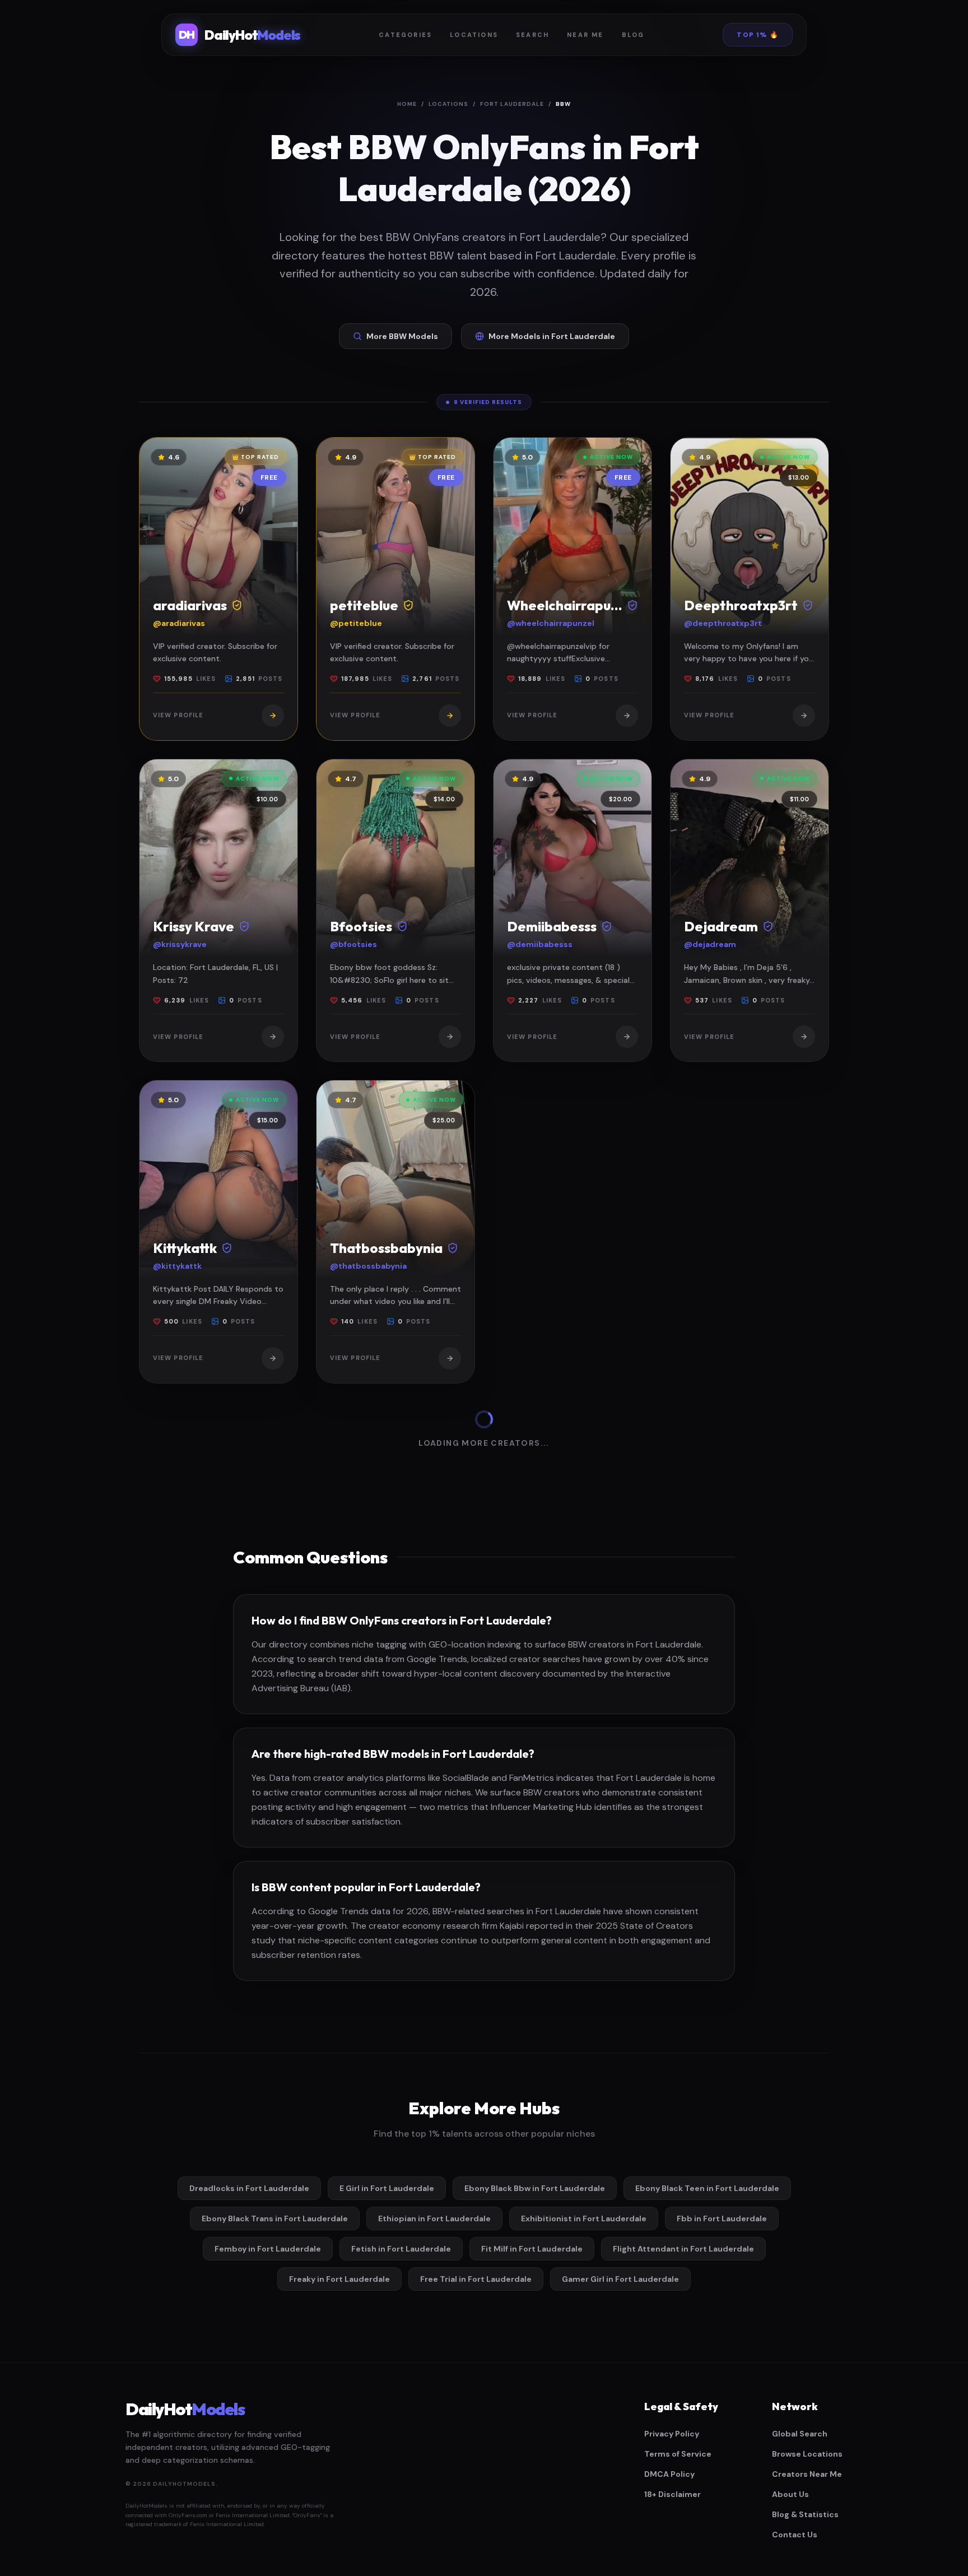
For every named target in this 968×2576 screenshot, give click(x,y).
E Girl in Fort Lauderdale (387, 2188)
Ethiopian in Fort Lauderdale (434, 2218)
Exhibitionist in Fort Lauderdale (584, 2218)
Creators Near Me (807, 2474)
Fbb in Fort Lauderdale (722, 2218)
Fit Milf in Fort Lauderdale (532, 2249)
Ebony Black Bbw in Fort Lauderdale (535, 2188)
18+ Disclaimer (673, 2494)
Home (407, 104)
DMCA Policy (669, 2474)
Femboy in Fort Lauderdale (268, 2249)
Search (532, 35)
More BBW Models (402, 336)
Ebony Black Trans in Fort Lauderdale (275, 2218)
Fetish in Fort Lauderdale (401, 2249)
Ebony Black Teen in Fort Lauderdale (707, 2188)
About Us (790, 2494)
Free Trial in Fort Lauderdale (476, 2279)
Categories (405, 35)
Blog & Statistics (805, 2514)
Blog (633, 35)
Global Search (800, 2434)
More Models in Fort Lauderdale (552, 336)
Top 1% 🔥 (758, 35)
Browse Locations (807, 2454)
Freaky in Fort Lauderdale (339, 2279)
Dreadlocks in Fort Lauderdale (249, 2188)
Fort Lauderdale (512, 104)
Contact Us (795, 2535)
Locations (474, 35)
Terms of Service (678, 2454)
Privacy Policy (672, 2434)
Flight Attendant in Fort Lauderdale (683, 2249)
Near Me (585, 35)
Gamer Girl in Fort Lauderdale (620, 2279)
